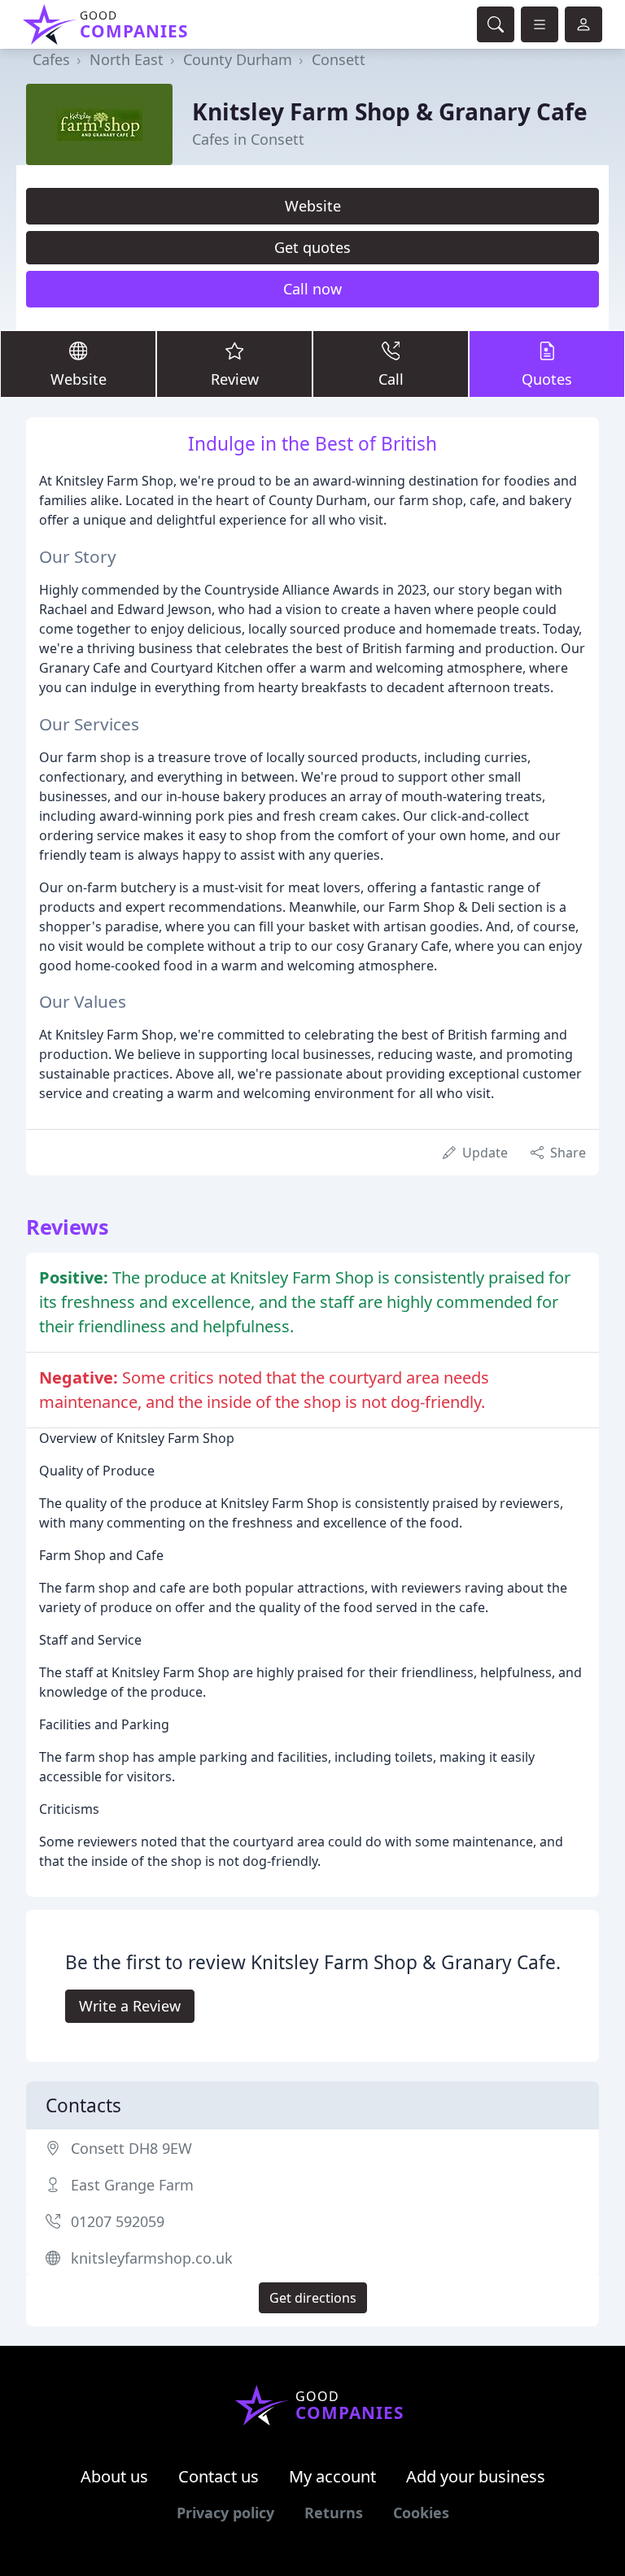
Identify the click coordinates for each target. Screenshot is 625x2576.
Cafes (51, 59)
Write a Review (130, 2006)
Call (391, 379)
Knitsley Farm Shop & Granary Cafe (390, 111)
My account (332, 2476)
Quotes (547, 379)
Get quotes (312, 247)
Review (235, 379)
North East (127, 59)
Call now (312, 289)
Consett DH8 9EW (131, 2148)
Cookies (421, 2513)
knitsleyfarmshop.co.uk (152, 2258)
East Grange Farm (132, 2185)
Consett (339, 59)
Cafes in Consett (248, 139)
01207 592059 (118, 2221)
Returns (334, 2513)
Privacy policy (225, 2513)
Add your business (476, 2476)
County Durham (238, 59)
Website (313, 206)
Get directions (313, 2298)
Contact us (219, 2476)
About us (114, 2476)
